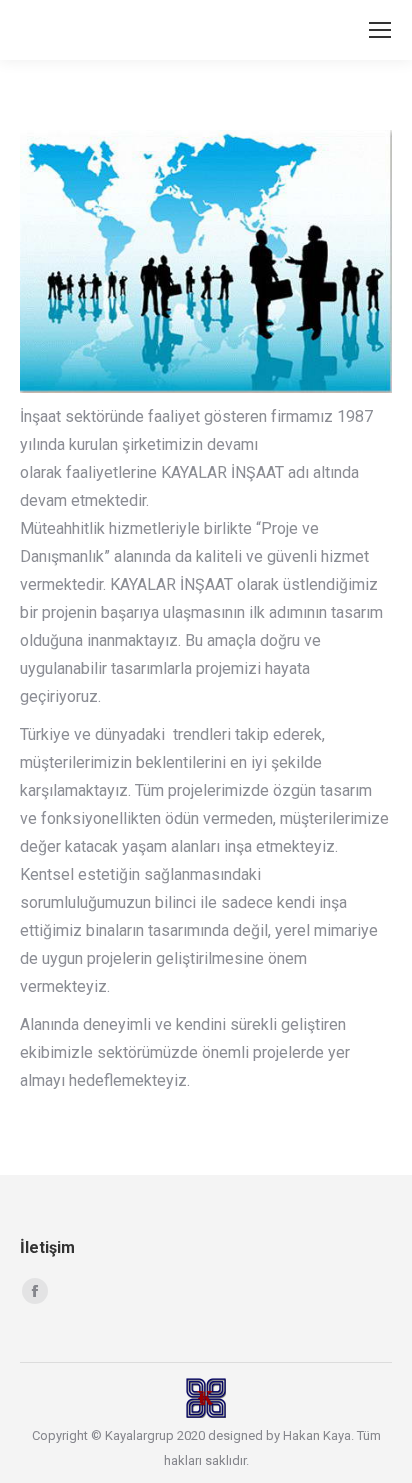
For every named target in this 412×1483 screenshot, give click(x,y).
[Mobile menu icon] (380, 30)
